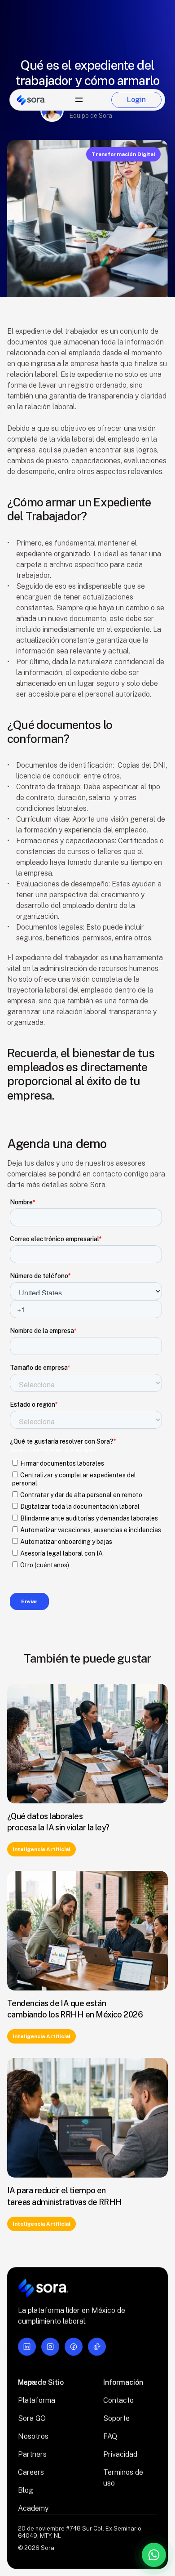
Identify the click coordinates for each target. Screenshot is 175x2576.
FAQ (110, 2436)
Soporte (116, 2418)
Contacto (118, 2400)
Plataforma (37, 2400)
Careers (31, 2472)
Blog (26, 2490)
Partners (32, 2454)
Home (28, 2382)
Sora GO (32, 2418)
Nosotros (33, 2436)
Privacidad (120, 2454)
